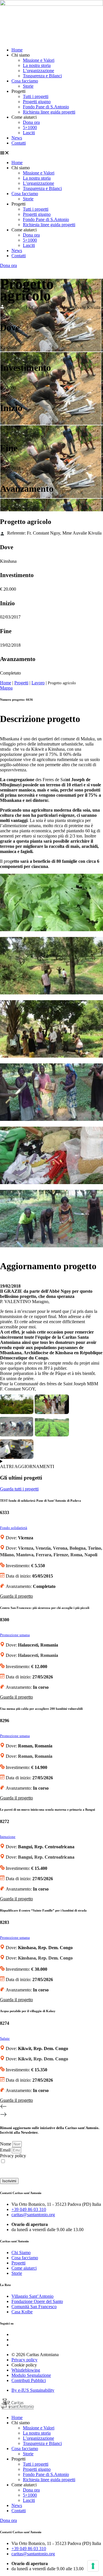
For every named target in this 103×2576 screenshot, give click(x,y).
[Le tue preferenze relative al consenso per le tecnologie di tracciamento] (93, 2566)
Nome (6, 2144)
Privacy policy (13, 2156)
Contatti (19, 143)
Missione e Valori (39, 60)
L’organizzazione (38, 71)
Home (17, 50)
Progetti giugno (37, 102)
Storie (28, 86)
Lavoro (38, 683)
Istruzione (8, 1837)
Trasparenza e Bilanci (42, 76)
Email (6, 2150)
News (17, 138)
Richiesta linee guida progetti (49, 112)
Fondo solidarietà (14, 1528)
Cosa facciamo (25, 81)
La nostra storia (37, 65)
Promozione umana (15, 1635)
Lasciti (29, 133)
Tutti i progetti (36, 96)
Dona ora (31, 122)
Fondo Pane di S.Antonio (46, 107)
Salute (5, 2039)
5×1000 (30, 127)
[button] (51, 153)
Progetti (21, 683)
